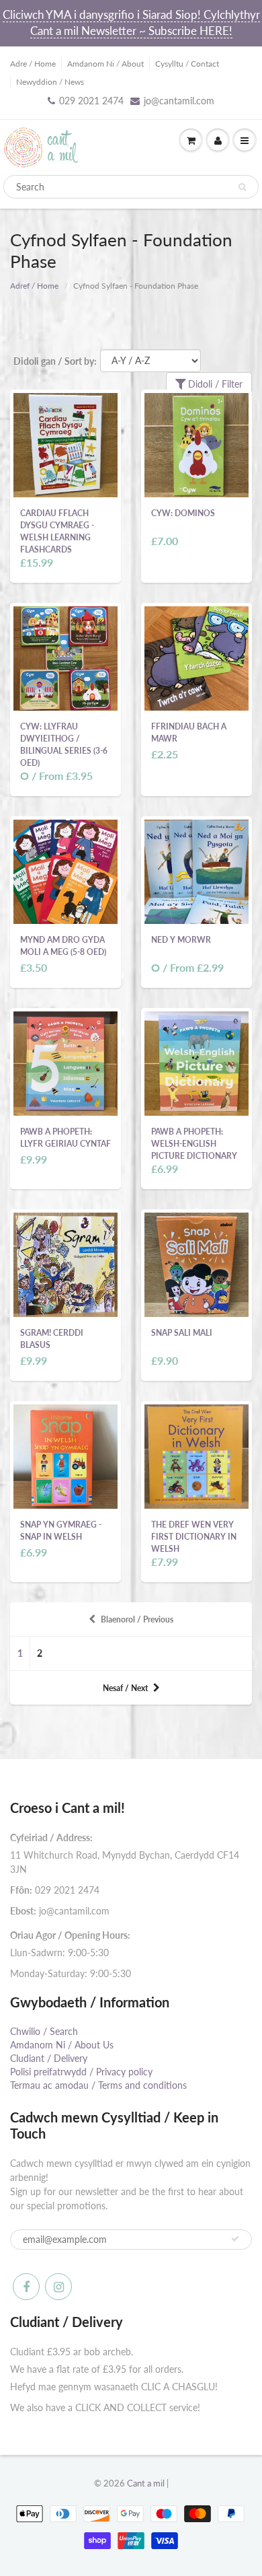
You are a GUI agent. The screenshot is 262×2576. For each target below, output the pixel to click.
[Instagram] (58, 2287)
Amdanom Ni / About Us (62, 2045)
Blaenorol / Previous (137, 1619)
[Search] (242, 187)
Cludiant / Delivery (49, 2058)
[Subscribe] (235, 2239)
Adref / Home (34, 286)
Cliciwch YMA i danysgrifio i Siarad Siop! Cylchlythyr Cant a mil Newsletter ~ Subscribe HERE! (131, 23)
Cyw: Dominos (183, 513)
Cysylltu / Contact (187, 64)
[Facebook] (26, 2287)
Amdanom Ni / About (105, 64)
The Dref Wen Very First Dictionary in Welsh (194, 1537)
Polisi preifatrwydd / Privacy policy (81, 2072)
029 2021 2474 (91, 101)
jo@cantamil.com (179, 101)
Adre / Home (33, 64)
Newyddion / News (50, 82)
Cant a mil (146, 2483)
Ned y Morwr (181, 940)
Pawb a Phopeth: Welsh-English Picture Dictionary (194, 1144)
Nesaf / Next (125, 1688)
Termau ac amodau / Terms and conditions (98, 2085)
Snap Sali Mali (182, 1333)
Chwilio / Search (44, 2031)
